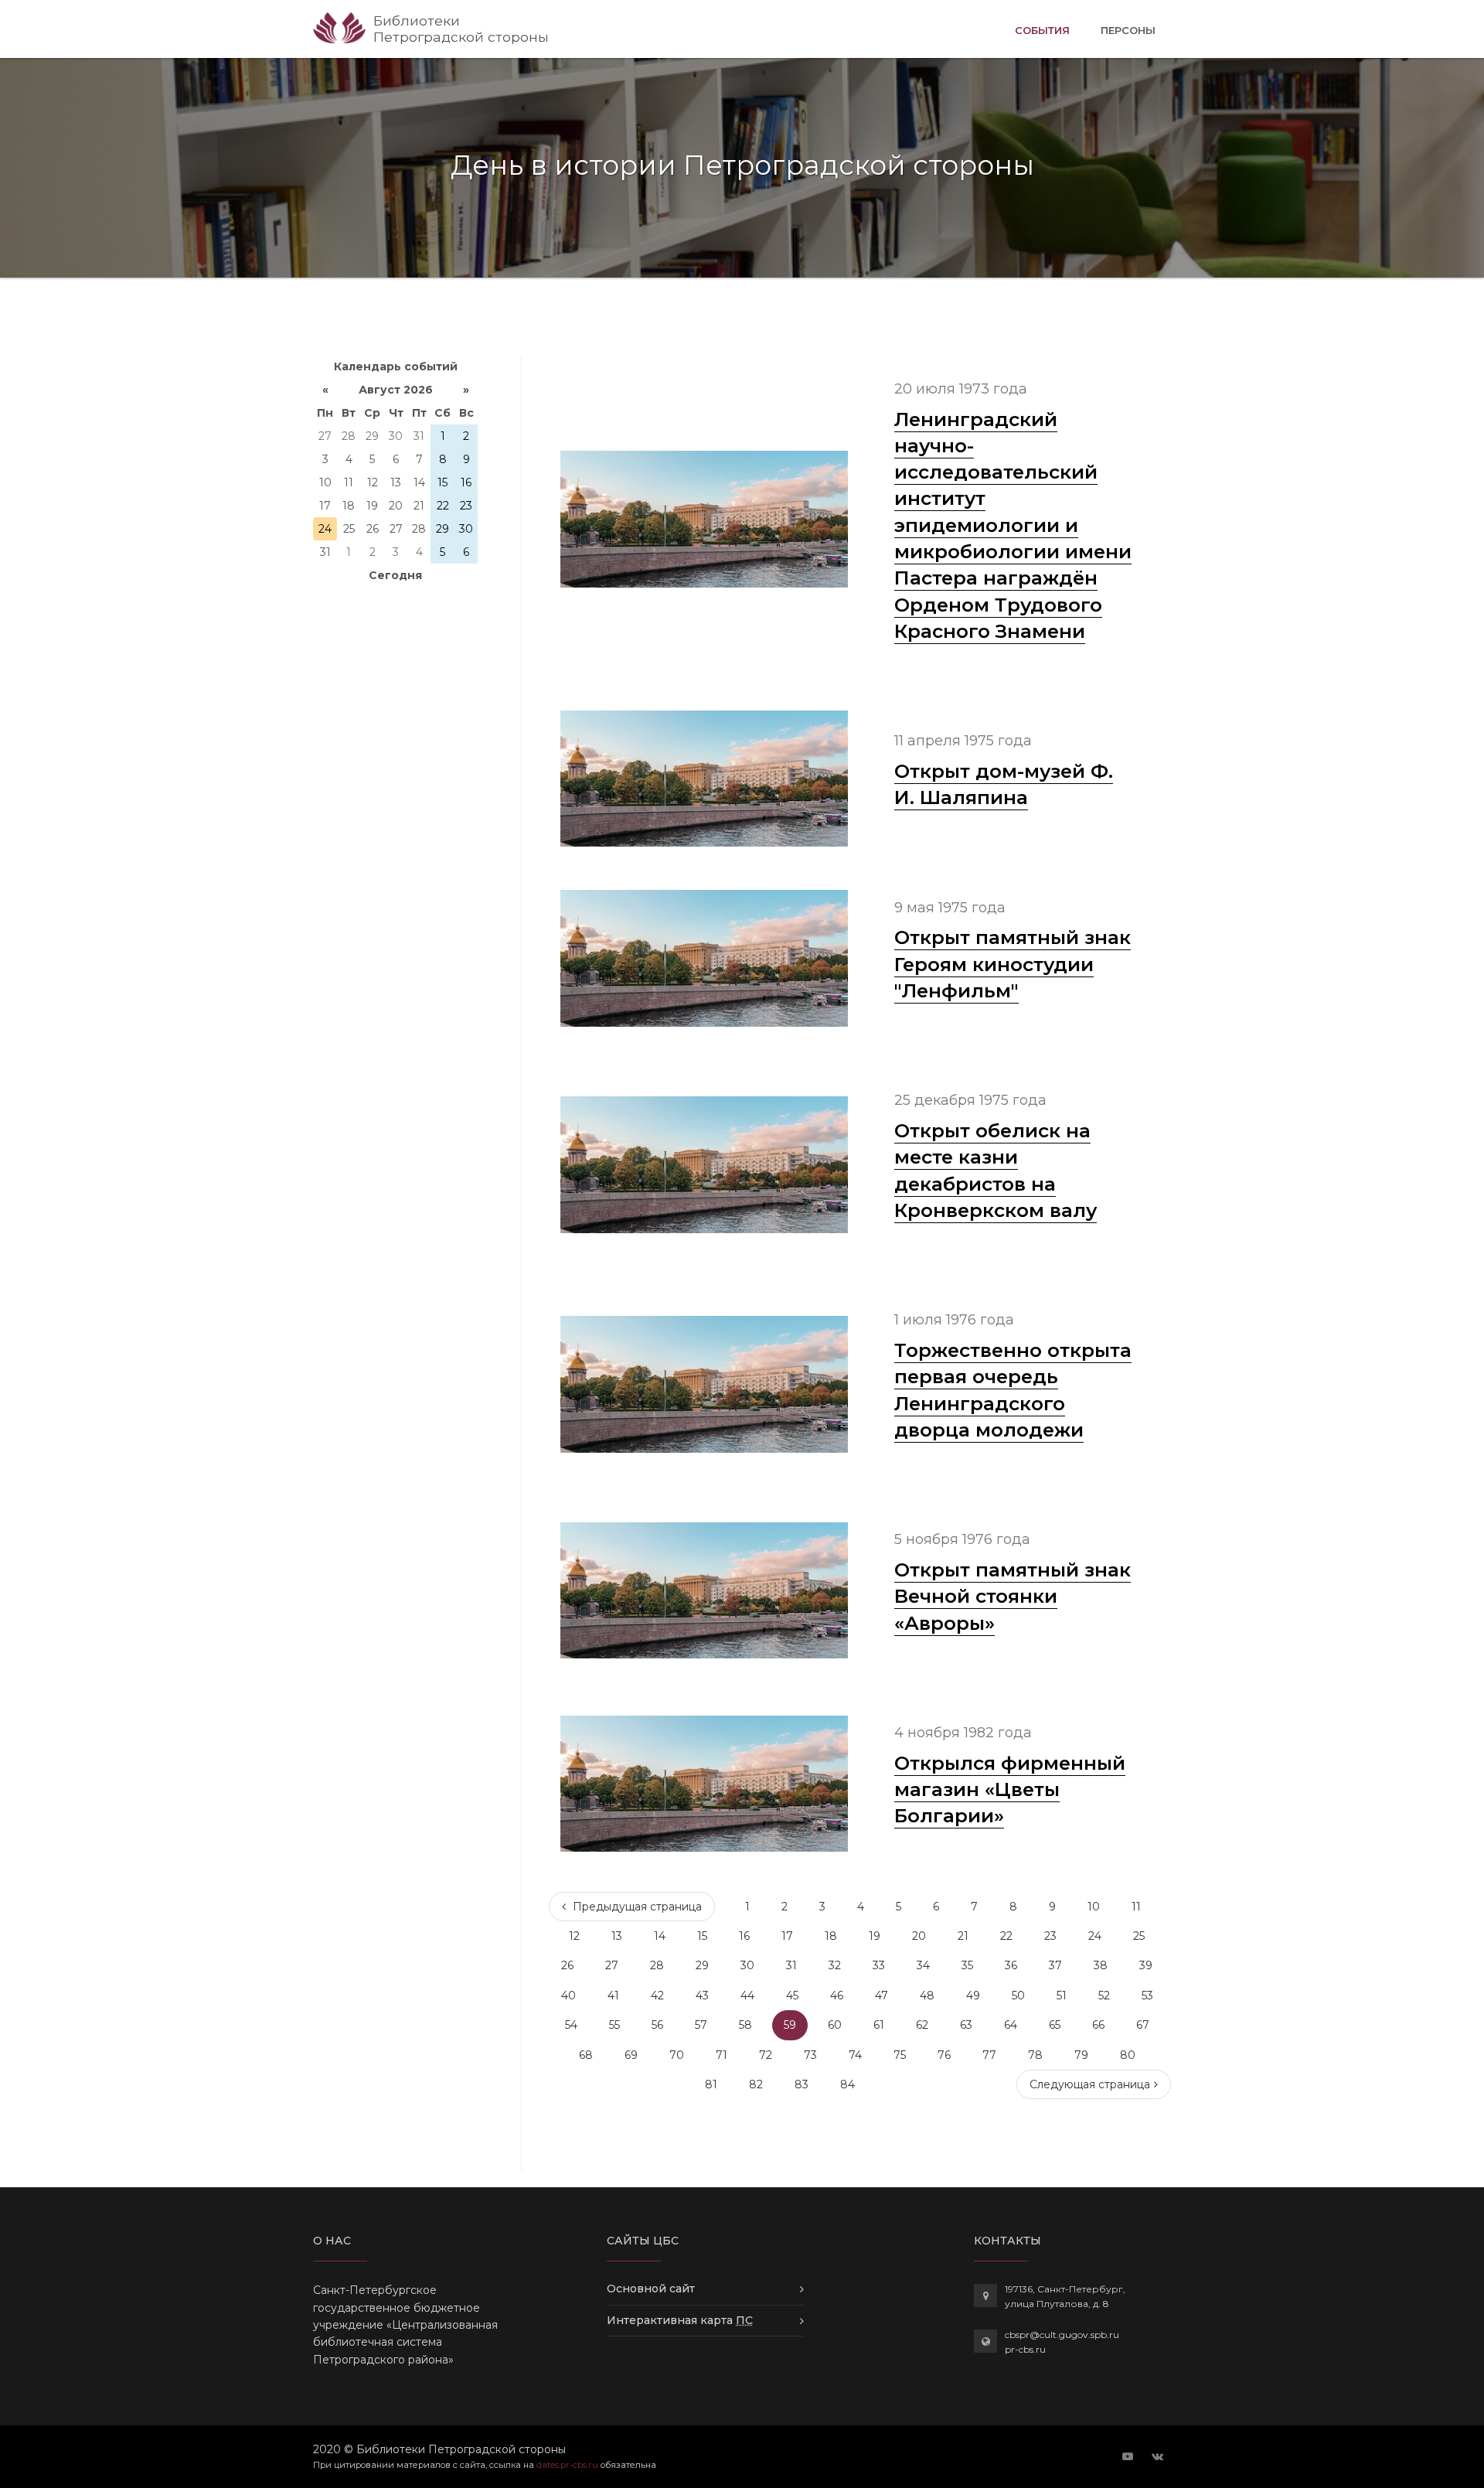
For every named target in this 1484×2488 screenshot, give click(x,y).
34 (923, 1965)
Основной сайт (651, 2289)
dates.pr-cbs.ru (567, 2465)
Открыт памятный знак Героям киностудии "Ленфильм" (1013, 964)
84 (848, 2084)
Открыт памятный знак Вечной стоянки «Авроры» (1013, 1596)
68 (586, 2055)
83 (802, 2084)
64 (1011, 2025)
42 (657, 1996)
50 (1018, 1996)
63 (966, 2025)
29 (702, 1965)
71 (722, 2055)
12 (574, 1936)
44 (747, 1996)
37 (1055, 1965)
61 (879, 2025)
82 (756, 2084)
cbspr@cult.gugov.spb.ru (1062, 2335)
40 (568, 1996)
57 (701, 2025)
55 (614, 2025)
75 (900, 2055)
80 (1128, 2055)
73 (810, 2055)
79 (1081, 2055)
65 (1055, 2025)
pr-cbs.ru (1025, 2349)
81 (711, 2084)
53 (1147, 1996)
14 (660, 1936)
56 (657, 2025)
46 (837, 1996)
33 (879, 1965)
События (1042, 30)
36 (1011, 1965)
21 (963, 1936)
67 (1143, 2025)
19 (875, 1936)
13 (617, 1936)
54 (571, 2025)
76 (944, 2055)
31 (791, 1965)
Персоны (1128, 30)
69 (631, 2055)
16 (744, 1936)
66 (1098, 2025)
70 (677, 2055)
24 (1095, 1936)
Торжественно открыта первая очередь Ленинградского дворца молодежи (1013, 1390)
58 (745, 2025)
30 (747, 1965)
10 (1094, 1907)
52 (1104, 1996)
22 (1006, 1936)
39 (1146, 1965)
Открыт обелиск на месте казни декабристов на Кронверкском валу (996, 1170)
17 (787, 1936)
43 (702, 1996)
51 (1062, 1996)
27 (612, 1965)
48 (927, 1996)
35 (967, 1965)
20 (919, 1936)
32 (835, 1965)
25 (1139, 1936)
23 (1050, 1936)
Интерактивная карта (680, 2320)
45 (792, 1996)
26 (567, 1965)
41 (613, 1996)
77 (989, 2055)
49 (973, 1996)
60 (835, 2025)
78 (1035, 2055)
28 (657, 1965)
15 (702, 1936)
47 (882, 1996)
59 (790, 2025)
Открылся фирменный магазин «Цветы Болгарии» (1010, 1789)
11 (1136, 1907)
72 (766, 2055)
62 (922, 2025)
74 (855, 2055)
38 (1101, 1965)
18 (831, 1936)
